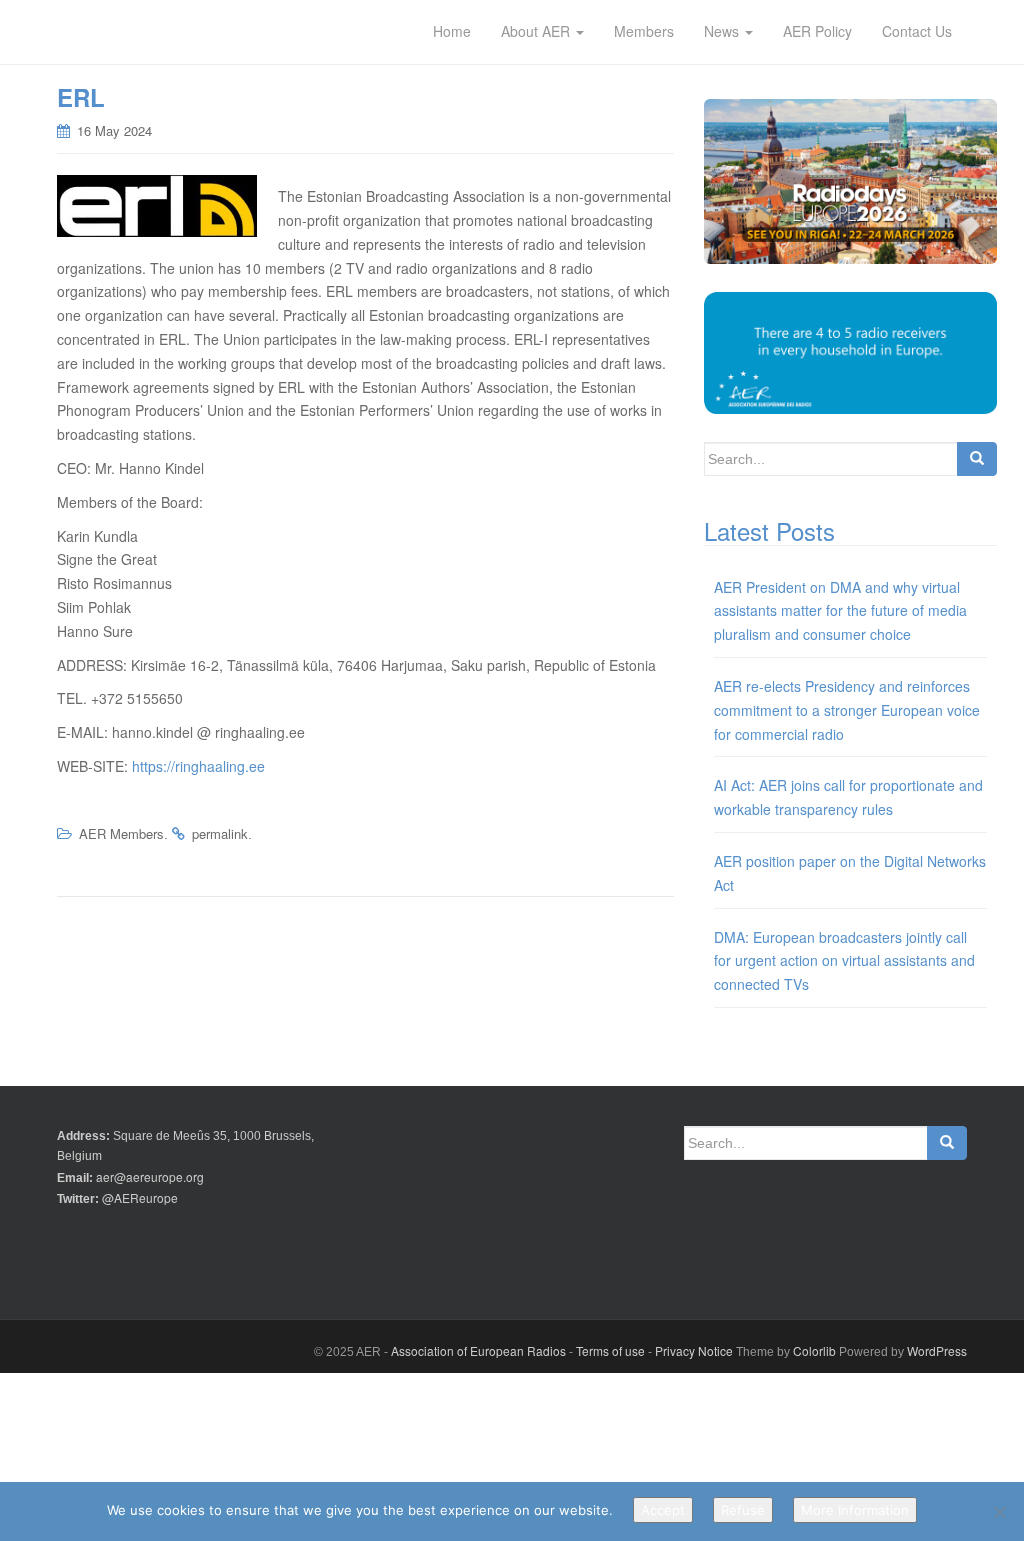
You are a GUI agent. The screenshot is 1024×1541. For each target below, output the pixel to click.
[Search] (977, 459)
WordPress (937, 1350)
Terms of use (610, 1350)
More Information (855, 1510)
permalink (220, 833)
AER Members (121, 833)
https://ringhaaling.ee (198, 766)
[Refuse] (999, 1512)
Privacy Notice (694, 1350)
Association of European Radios (478, 1350)
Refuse (743, 1510)
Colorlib (814, 1350)
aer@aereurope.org (150, 1176)
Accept (663, 1510)
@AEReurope (140, 1197)
